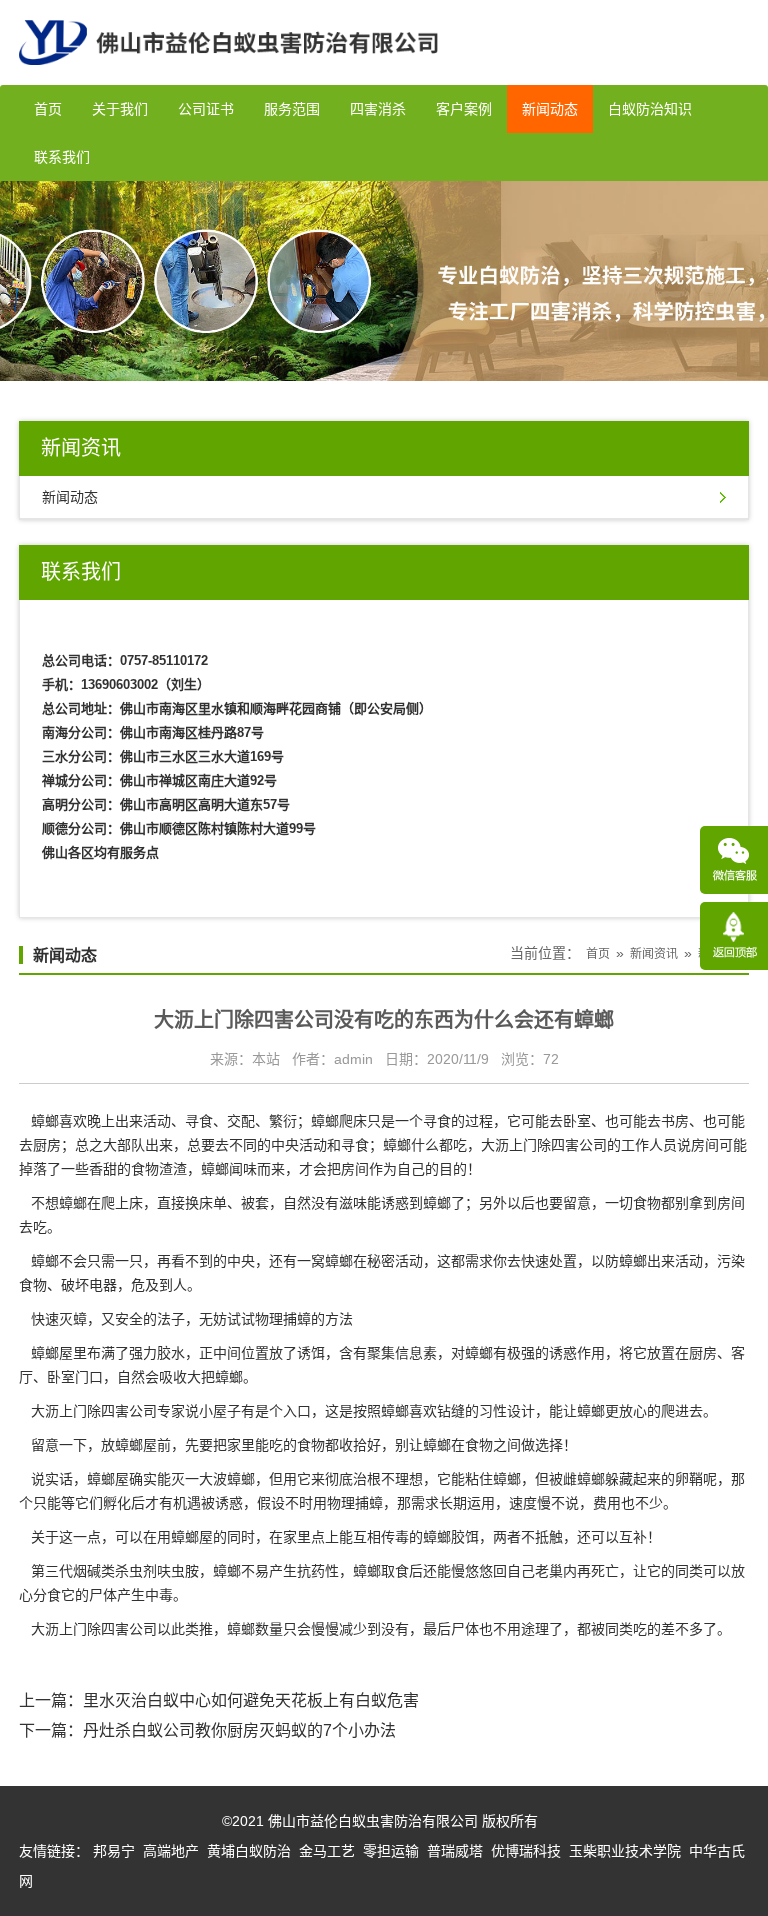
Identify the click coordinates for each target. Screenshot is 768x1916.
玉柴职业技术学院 (625, 1851)
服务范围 (292, 109)
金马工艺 (327, 1851)
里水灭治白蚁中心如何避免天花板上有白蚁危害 (251, 1700)
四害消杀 (378, 109)
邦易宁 (114, 1851)
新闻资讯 (654, 954)
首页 (48, 109)
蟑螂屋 (192, 1537)
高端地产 (171, 1851)
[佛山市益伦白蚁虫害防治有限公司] (228, 77)
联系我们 (62, 157)
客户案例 (464, 109)
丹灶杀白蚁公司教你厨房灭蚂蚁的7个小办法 (239, 1730)
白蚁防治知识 (650, 109)
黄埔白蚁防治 (249, 1851)
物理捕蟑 (283, 1319)
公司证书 (206, 109)
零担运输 (391, 1851)
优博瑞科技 (526, 1851)
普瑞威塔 (455, 1851)
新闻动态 (550, 109)
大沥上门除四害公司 (544, 1145)
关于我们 (120, 109)
